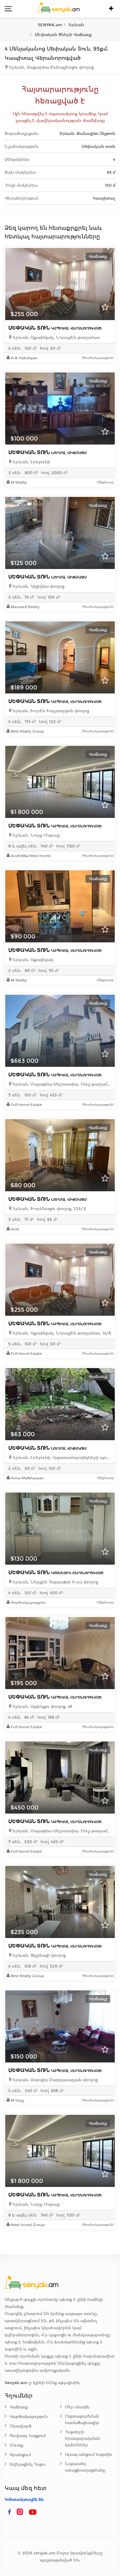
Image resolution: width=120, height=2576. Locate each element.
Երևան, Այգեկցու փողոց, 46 (42, 1706)
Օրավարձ (20, 2426)
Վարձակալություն (29, 2417)
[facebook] (10, 2512)
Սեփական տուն (55, 328)
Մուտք (16, 2445)
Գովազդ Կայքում (28, 2436)
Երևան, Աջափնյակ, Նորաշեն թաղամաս (56, 337)
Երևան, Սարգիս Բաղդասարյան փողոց (54, 2080)
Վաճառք (19, 2407)
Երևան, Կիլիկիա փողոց (38, 586)
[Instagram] (21, 2512)
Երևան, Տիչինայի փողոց (38, 1955)
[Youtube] (33, 2512)
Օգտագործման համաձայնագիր (82, 2420)
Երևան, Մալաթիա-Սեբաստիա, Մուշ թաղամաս (62, 1084)
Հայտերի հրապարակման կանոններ (82, 2438)
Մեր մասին (77, 2407)
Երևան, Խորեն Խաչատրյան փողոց (50, 711)
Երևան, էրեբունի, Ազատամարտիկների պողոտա (62, 1458)
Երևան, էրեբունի (31, 462)
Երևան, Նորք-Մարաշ (36, 835)
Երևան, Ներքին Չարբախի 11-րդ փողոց (55, 1582)
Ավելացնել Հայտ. (28, 2464)
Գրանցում (20, 2455)
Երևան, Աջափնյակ (32, 960)
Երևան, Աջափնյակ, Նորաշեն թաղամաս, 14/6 (61, 1333)
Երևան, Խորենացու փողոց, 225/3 (49, 1209)
